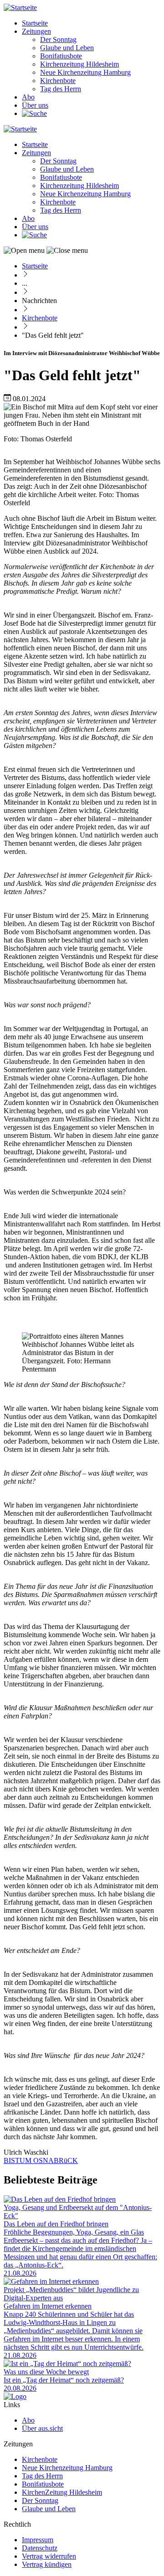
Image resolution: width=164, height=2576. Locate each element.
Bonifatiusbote (61, 56)
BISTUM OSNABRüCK (41, 2160)
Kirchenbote (58, 81)
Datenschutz (40, 2548)
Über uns (35, 105)
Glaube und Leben (67, 48)
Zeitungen (36, 31)
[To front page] (15, 2396)
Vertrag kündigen (47, 2564)
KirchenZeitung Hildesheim (62, 2492)
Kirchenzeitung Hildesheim (79, 64)
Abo (28, 97)
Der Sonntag (58, 39)
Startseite (35, 23)
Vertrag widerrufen (49, 2556)
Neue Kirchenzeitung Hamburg (85, 72)
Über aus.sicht (42, 2428)
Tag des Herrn (61, 89)
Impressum (38, 2540)
